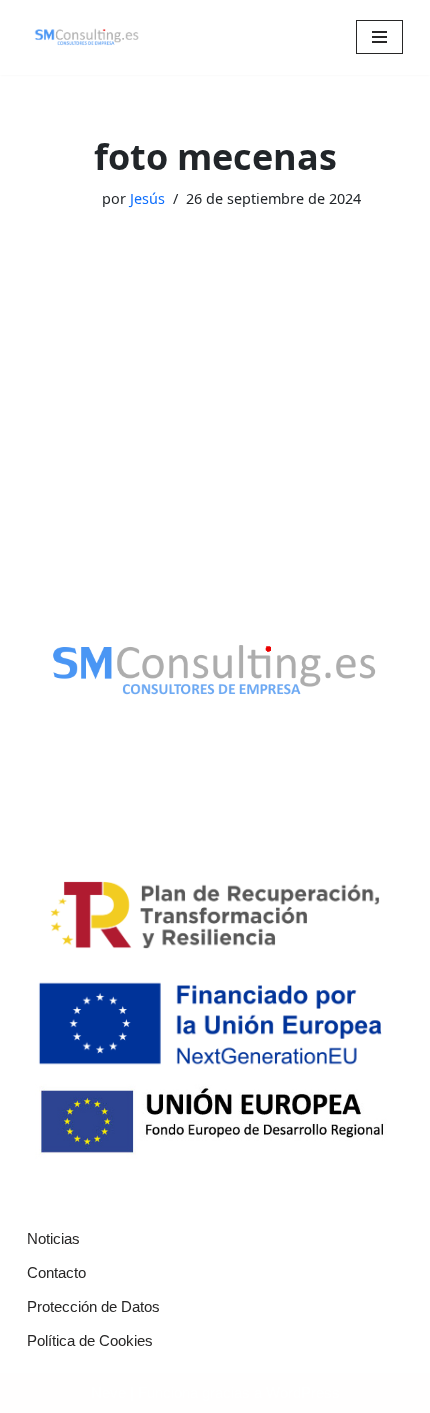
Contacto (56, 1272)
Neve (108, 1392)
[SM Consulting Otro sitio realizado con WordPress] (87, 37)
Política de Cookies (90, 1340)
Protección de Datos (93, 1306)
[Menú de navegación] (379, 37)
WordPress (303, 1392)
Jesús (147, 198)
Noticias (53, 1238)
